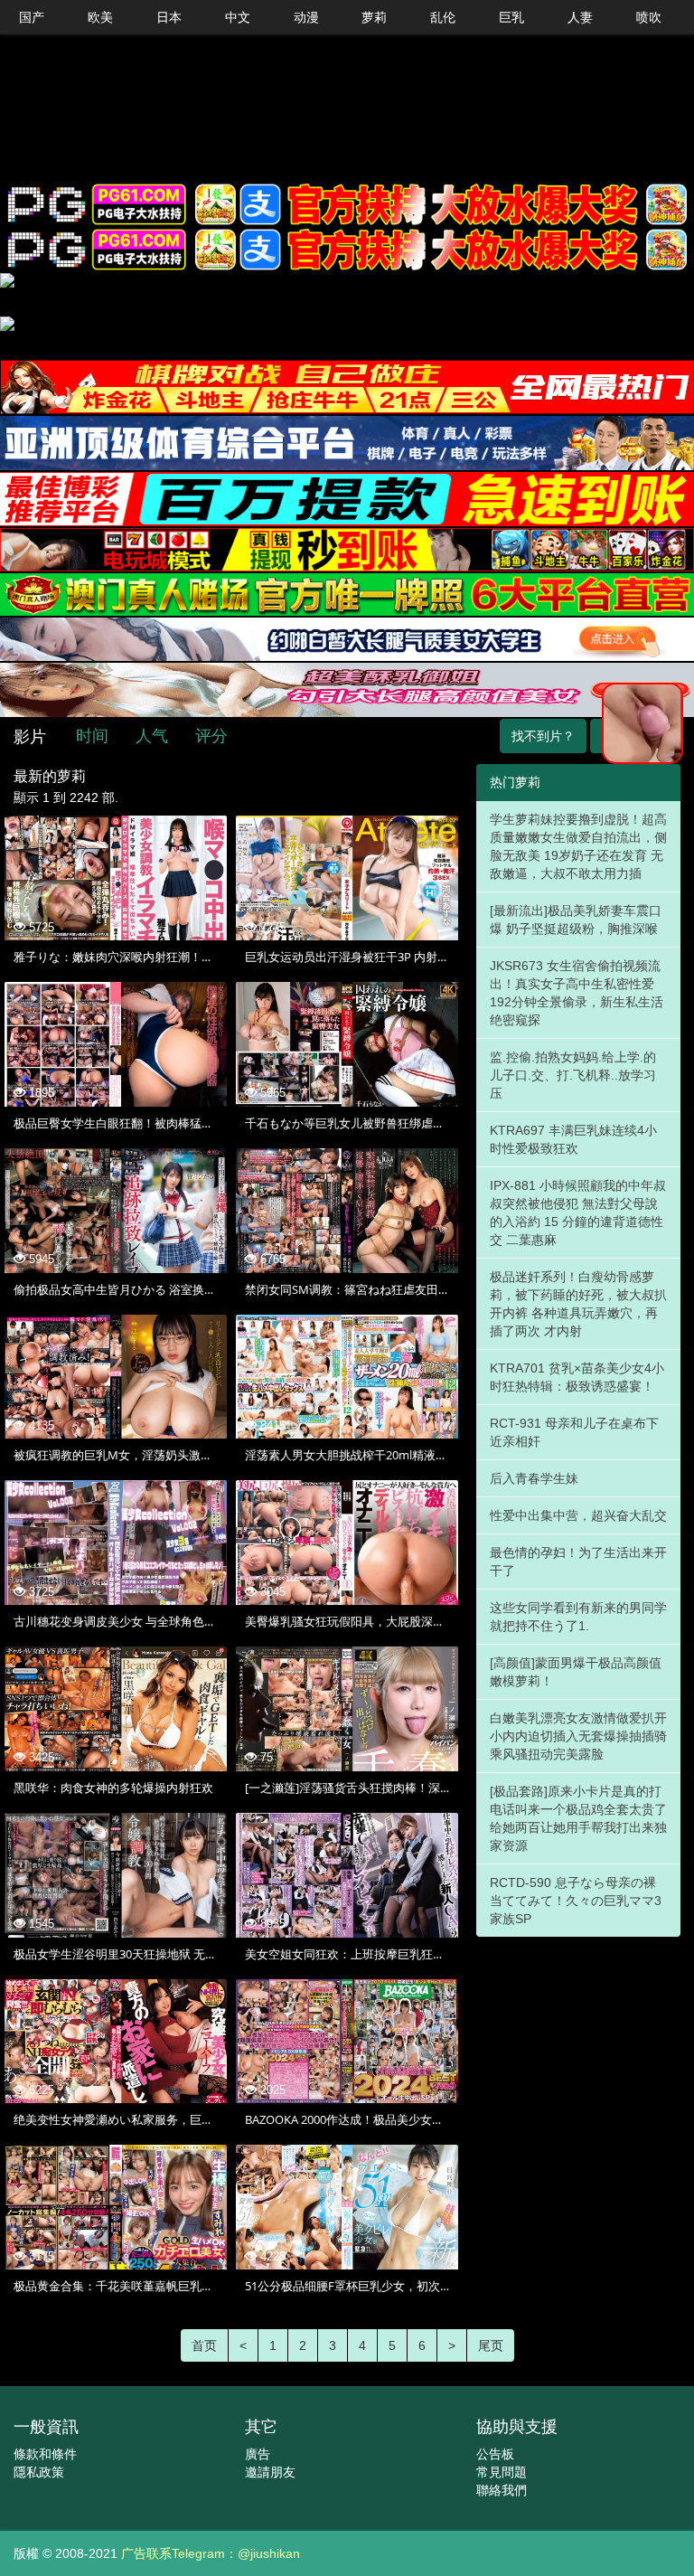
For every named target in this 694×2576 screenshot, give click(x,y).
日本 (169, 17)
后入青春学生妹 (534, 1478)
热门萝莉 (515, 782)
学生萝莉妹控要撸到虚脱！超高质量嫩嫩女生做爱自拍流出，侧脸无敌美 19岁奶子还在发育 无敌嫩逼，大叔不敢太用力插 (578, 846)
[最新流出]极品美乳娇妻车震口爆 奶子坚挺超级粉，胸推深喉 (576, 920)
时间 (92, 736)
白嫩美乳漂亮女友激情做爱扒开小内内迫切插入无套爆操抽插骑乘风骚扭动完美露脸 (578, 1736)
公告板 (495, 2454)
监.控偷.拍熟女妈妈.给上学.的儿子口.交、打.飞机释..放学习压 (573, 1075)
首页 (204, 2345)
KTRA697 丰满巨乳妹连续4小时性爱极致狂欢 (573, 1139)
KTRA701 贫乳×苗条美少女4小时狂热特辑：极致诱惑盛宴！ (577, 1377)
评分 (211, 736)
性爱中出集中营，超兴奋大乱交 (578, 1515)
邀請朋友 (270, 2472)
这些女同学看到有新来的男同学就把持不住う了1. (578, 1617)
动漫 (306, 17)
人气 (152, 736)
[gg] (347, 204)
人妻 (580, 17)
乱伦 (443, 17)
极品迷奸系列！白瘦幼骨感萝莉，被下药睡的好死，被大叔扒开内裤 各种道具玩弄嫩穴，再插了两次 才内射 (578, 1304)
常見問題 (502, 2472)
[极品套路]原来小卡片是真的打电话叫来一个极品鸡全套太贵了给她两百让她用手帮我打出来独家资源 (578, 1818)
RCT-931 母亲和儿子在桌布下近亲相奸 (574, 1432)
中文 (238, 17)
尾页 (491, 2345)
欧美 (100, 17)
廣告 (258, 2454)
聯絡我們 (502, 2490)
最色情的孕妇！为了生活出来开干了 (578, 1562)
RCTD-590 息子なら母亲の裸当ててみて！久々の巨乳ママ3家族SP (576, 1901)
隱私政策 (39, 2472)
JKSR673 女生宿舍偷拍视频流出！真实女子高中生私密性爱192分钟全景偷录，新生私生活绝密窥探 (577, 993)
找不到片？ (543, 736)
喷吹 (649, 17)
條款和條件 (45, 2454)
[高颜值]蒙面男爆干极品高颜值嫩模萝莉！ (576, 1672)
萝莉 (374, 17)
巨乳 (511, 17)
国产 (32, 17)
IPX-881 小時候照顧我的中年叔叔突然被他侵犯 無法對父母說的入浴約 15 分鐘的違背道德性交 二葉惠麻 (578, 1213)
